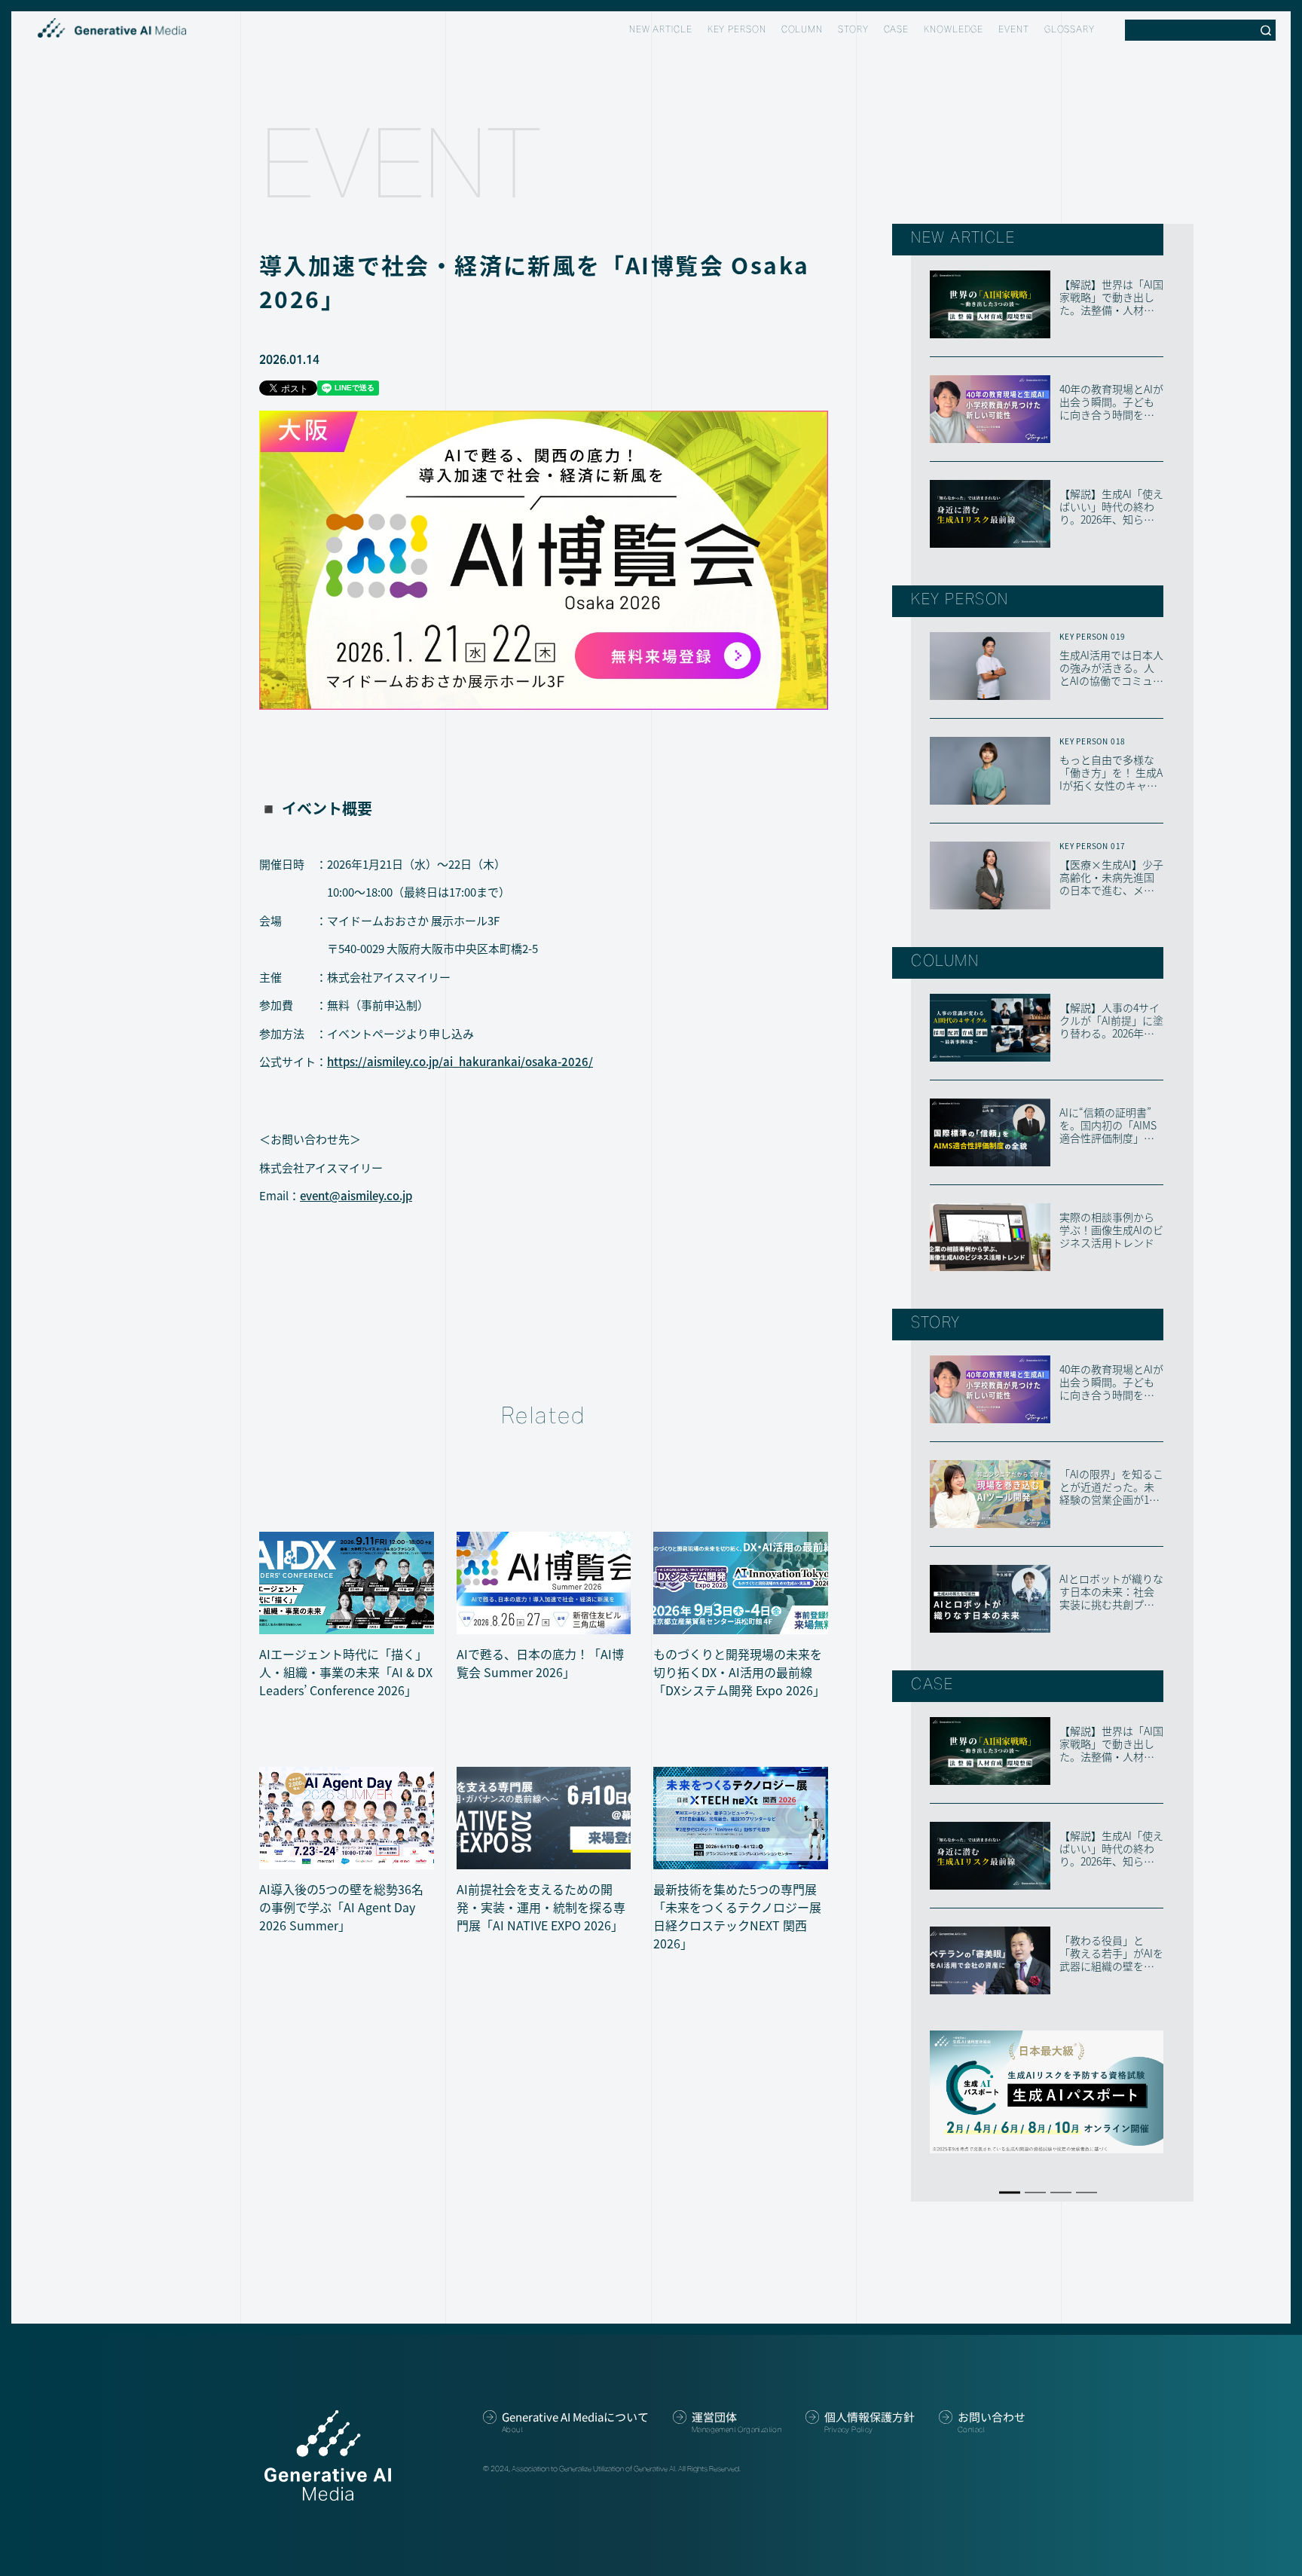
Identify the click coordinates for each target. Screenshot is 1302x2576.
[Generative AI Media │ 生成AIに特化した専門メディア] (112, 28)
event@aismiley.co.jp (356, 1195)
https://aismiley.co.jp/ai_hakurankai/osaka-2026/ (460, 1061)
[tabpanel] (1047, 2092)
